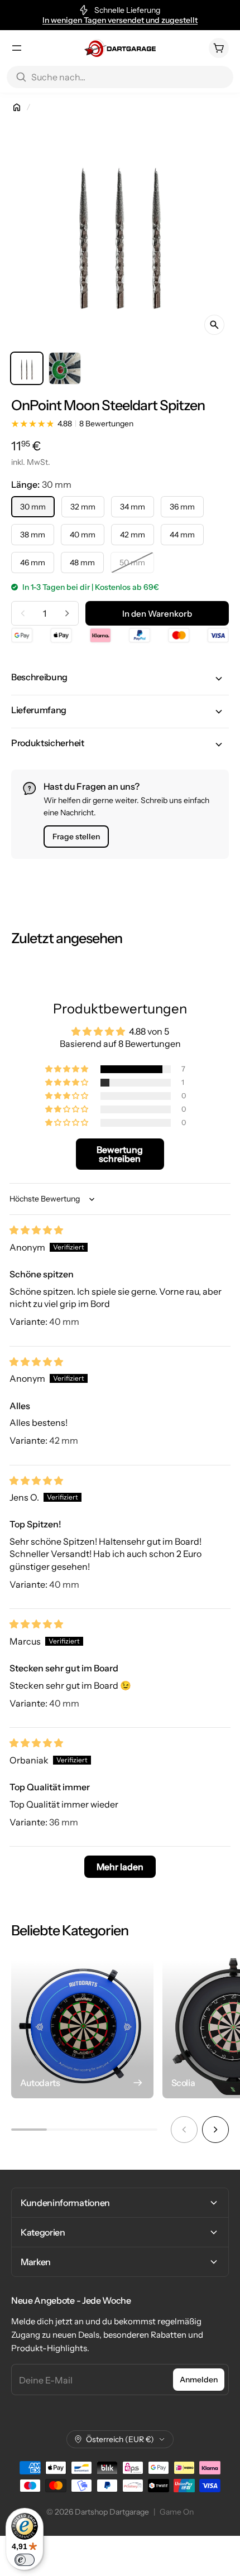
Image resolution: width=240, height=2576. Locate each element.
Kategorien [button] (43, 2232)
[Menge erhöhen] (67, 613)
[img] (36, 1230)
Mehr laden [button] (120, 1867)
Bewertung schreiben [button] (120, 1154)
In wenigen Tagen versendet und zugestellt (120, 20)
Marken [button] (36, 2262)
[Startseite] (17, 107)
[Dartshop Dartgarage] (120, 48)
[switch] (25, 2560)
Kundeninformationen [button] (65, 2203)
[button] (120, 679)
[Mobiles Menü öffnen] (17, 48)
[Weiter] (215, 2130)
